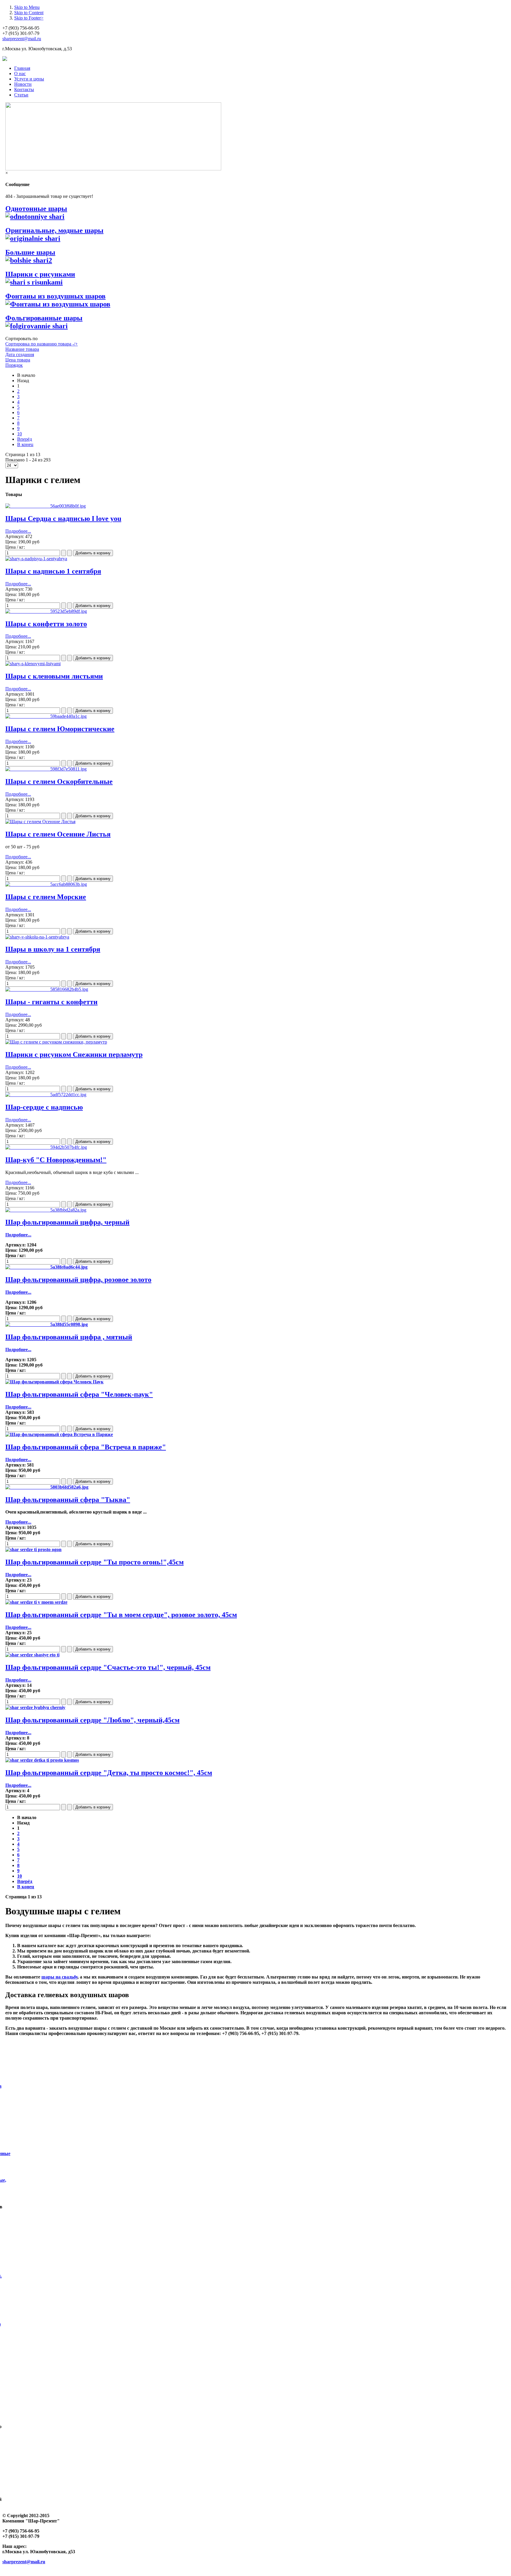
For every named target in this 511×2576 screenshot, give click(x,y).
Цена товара (18, 360)
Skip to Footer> (29, 18)
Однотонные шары (36, 209)
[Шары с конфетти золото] (46, 611)
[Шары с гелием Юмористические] (46, 716)
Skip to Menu (27, 7)
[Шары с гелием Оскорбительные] (46, 769)
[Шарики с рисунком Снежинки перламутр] (56, 1042)
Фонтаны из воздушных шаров (55, 296)
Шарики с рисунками (40, 274)
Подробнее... (18, 531)
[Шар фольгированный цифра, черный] (46, 1210)
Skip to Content (29, 13)
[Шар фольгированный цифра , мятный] (47, 1324)
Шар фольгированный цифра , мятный (69, 1337)
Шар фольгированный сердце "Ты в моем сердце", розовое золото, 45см (121, 1615)
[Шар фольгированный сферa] (47, 1487)
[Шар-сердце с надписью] (46, 1095)
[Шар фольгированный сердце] (33, 1549)
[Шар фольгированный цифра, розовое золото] (46, 1267)
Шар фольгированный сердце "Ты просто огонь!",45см (94, 1562)
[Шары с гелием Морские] (46, 884)
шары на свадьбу (59, 1977)
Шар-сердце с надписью (44, 1107)
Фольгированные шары (44, 318)
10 (20, 434)
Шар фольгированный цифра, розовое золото (78, 1280)
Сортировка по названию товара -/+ (42, 344)
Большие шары (30, 252)
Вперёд (25, 439)
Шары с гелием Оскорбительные (59, 781)
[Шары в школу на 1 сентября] (37, 937)
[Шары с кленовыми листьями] (33, 664)
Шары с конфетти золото (46, 624)
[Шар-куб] (46, 1147)
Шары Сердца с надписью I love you (63, 519)
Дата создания (20, 354)
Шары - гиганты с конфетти (51, 1002)
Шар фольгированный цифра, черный (67, 1222)
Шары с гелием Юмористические (60, 729)
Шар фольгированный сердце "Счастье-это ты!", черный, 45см (108, 1667)
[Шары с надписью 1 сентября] (36, 559)
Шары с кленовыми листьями (54, 676)
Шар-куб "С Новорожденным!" (56, 1160)
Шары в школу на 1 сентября (53, 949)
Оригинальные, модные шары (54, 230)
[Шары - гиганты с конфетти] (47, 989)
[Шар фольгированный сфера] (54, 1382)
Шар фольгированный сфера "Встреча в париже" (86, 1447)
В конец (25, 444)
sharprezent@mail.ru (22, 39)
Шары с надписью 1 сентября (53, 571)
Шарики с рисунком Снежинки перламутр (74, 1054)
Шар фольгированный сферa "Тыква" (68, 1500)
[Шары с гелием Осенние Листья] (40, 822)
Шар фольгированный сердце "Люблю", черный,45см (92, 1720)
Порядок (14, 365)
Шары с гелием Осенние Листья (58, 834)
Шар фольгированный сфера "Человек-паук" (79, 1394)
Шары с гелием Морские (46, 897)
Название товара (22, 349)
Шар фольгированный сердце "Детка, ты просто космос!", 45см (109, 1773)
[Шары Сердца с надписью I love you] (46, 506)
